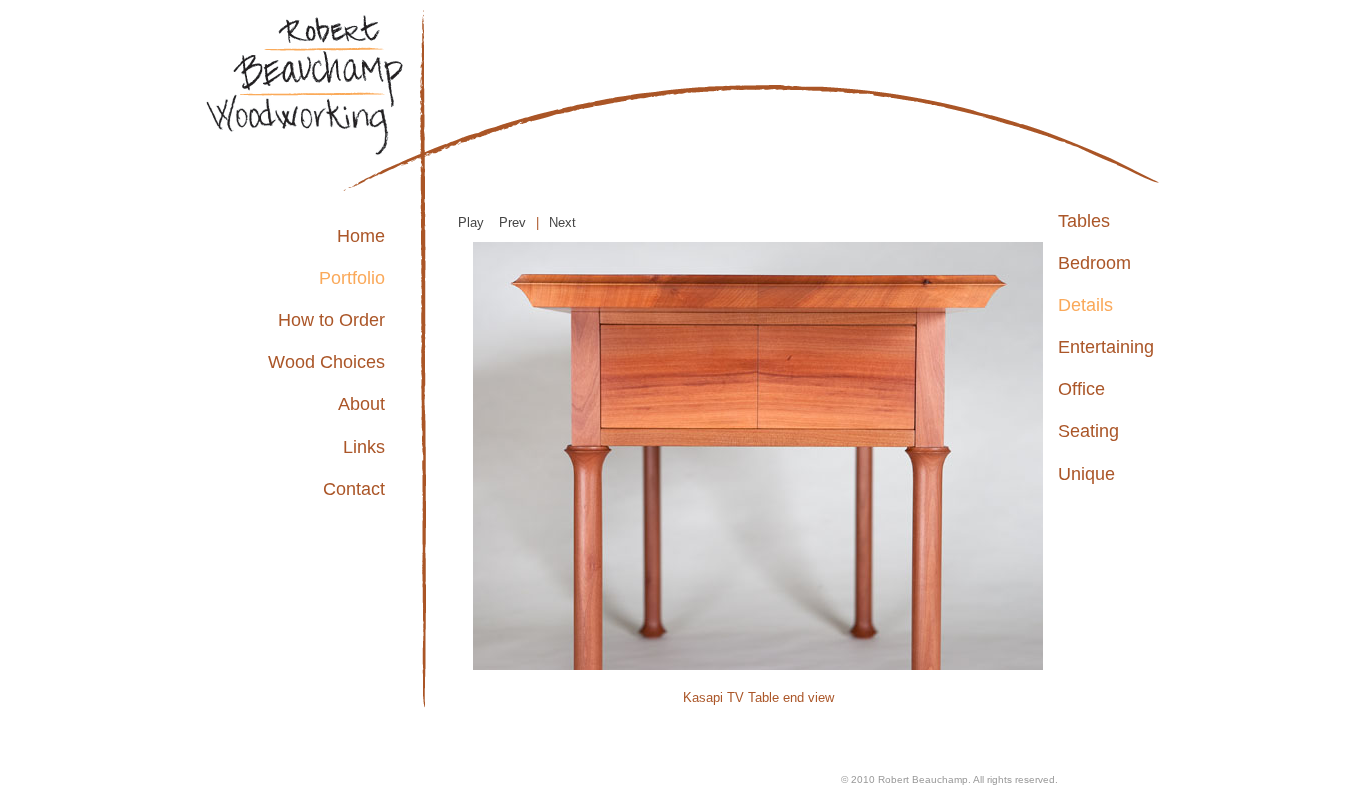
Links (364, 447)
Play (471, 222)
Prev (512, 222)
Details (1085, 305)
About (361, 404)
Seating (1088, 431)
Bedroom (1094, 263)
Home (361, 236)
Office (1081, 389)
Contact (354, 489)
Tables (1084, 221)
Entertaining (1106, 347)
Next (562, 222)
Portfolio (352, 278)
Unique (1086, 474)
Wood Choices (326, 362)
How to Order (331, 320)
